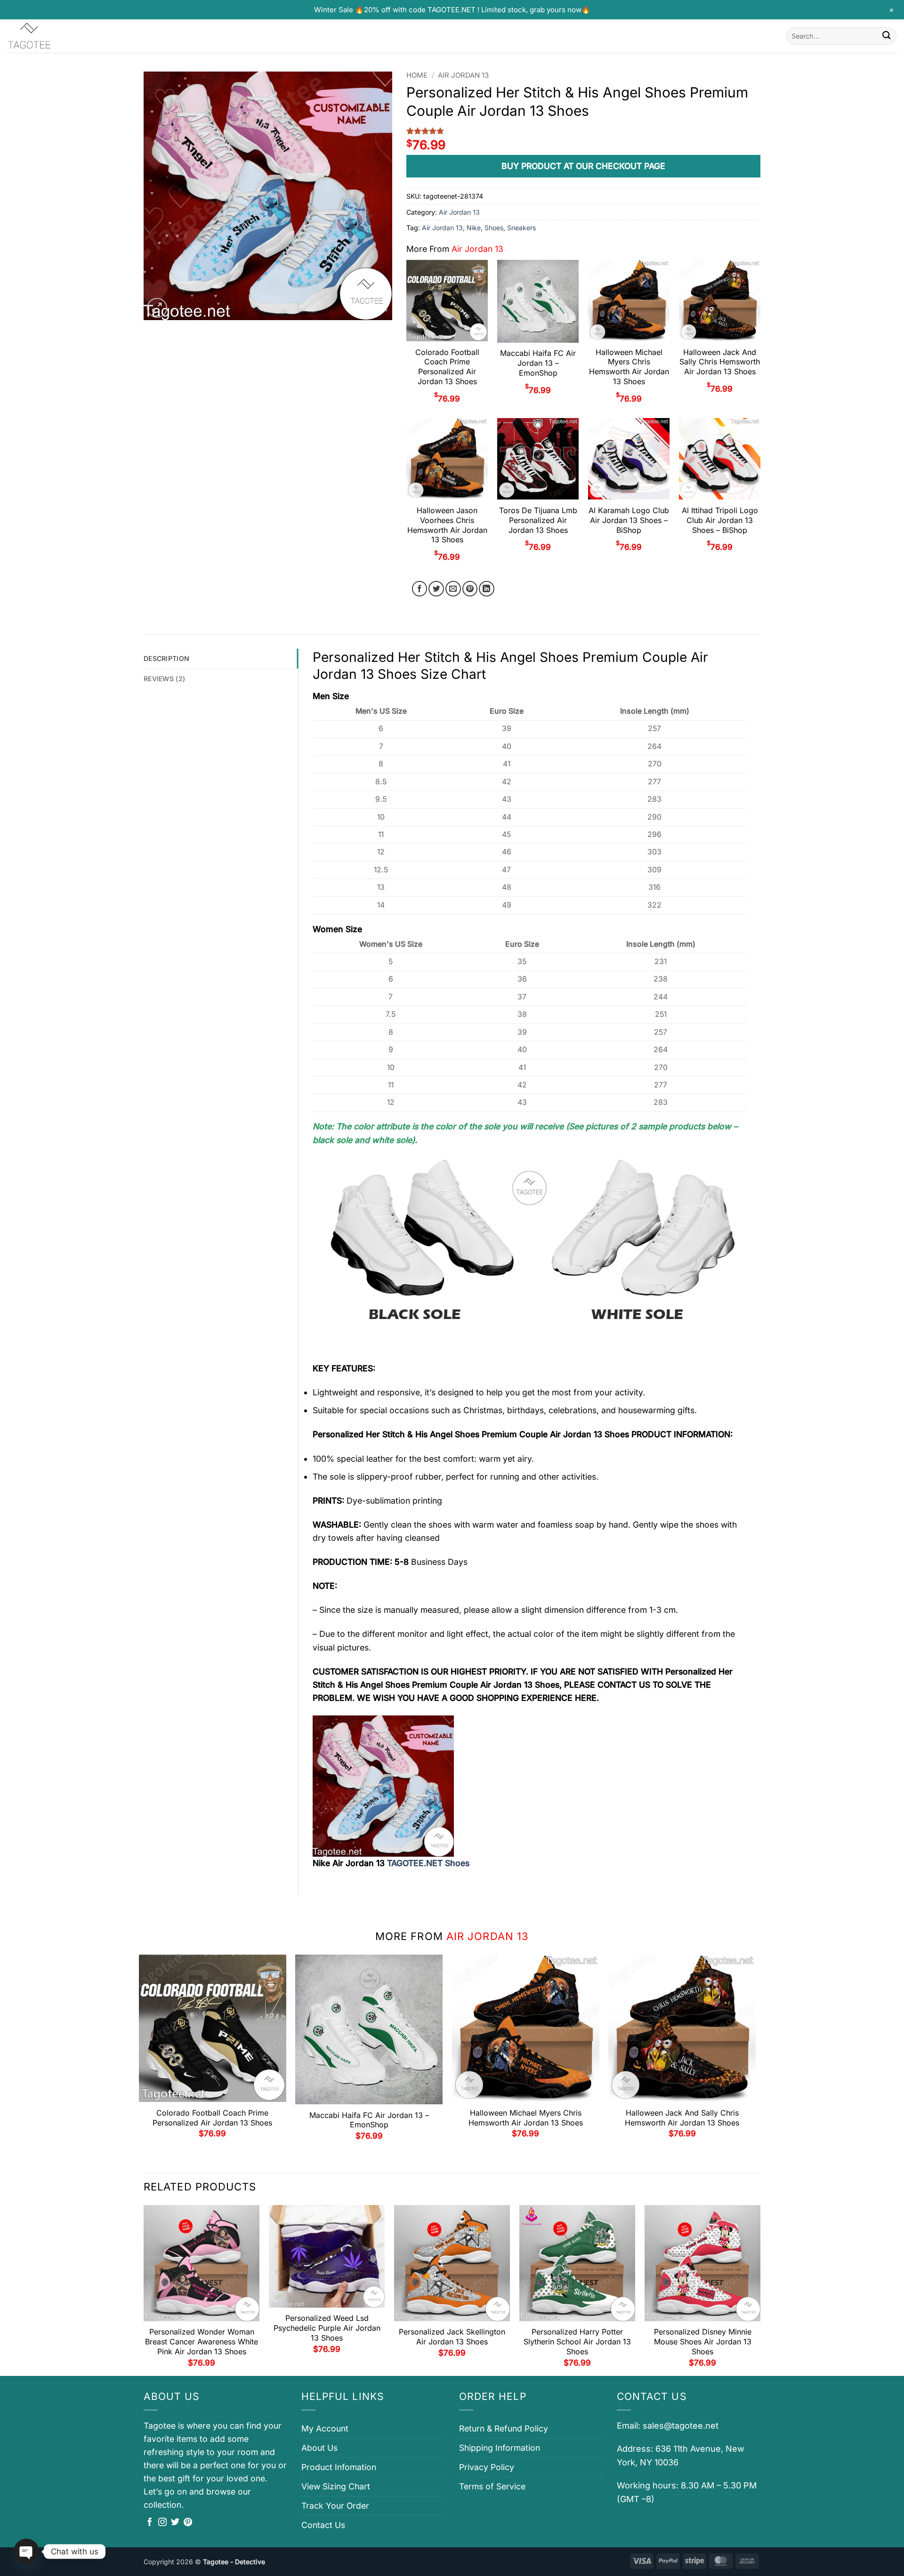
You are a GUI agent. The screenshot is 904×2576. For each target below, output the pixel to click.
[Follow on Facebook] (150, 2523)
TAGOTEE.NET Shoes (428, 1863)
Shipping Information (500, 2448)
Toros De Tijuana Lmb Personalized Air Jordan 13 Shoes (538, 520)
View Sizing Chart (336, 2486)
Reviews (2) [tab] (164, 679)
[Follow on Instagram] (162, 2523)
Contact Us (323, 2525)
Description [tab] (166, 658)
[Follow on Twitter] (175, 2523)
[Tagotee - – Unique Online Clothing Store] (54, 36)
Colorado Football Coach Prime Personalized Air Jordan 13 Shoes (447, 367)
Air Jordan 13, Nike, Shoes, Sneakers (479, 228)
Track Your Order (335, 2506)
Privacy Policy (487, 2467)
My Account (325, 2428)
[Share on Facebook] (420, 589)
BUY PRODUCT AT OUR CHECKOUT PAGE (583, 166)
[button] (157, 308)
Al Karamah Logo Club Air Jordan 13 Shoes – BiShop (629, 520)
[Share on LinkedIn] (487, 589)
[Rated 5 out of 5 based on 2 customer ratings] (583, 131)
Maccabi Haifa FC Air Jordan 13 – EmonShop (538, 363)
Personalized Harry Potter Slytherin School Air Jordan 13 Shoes (577, 2342)
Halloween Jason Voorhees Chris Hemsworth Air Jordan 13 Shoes (447, 525)
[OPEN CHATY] (26, 2552)
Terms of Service (492, 2486)
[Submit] (886, 36)
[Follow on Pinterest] (188, 2523)
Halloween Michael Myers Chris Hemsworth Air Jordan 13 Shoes (629, 367)
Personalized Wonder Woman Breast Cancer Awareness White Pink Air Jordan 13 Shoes (202, 2342)
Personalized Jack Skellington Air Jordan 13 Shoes (452, 2337)
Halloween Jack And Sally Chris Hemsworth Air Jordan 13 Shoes (720, 362)
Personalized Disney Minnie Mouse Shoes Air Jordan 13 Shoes (703, 2342)
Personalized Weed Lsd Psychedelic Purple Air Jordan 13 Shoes (327, 2328)
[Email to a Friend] (453, 589)
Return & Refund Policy (504, 2428)
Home (417, 75)
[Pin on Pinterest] (470, 589)
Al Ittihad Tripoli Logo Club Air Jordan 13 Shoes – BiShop (720, 520)
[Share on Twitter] (436, 589)
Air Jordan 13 (463, 75)
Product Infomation (339, 2467)
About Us (319, 2448)
